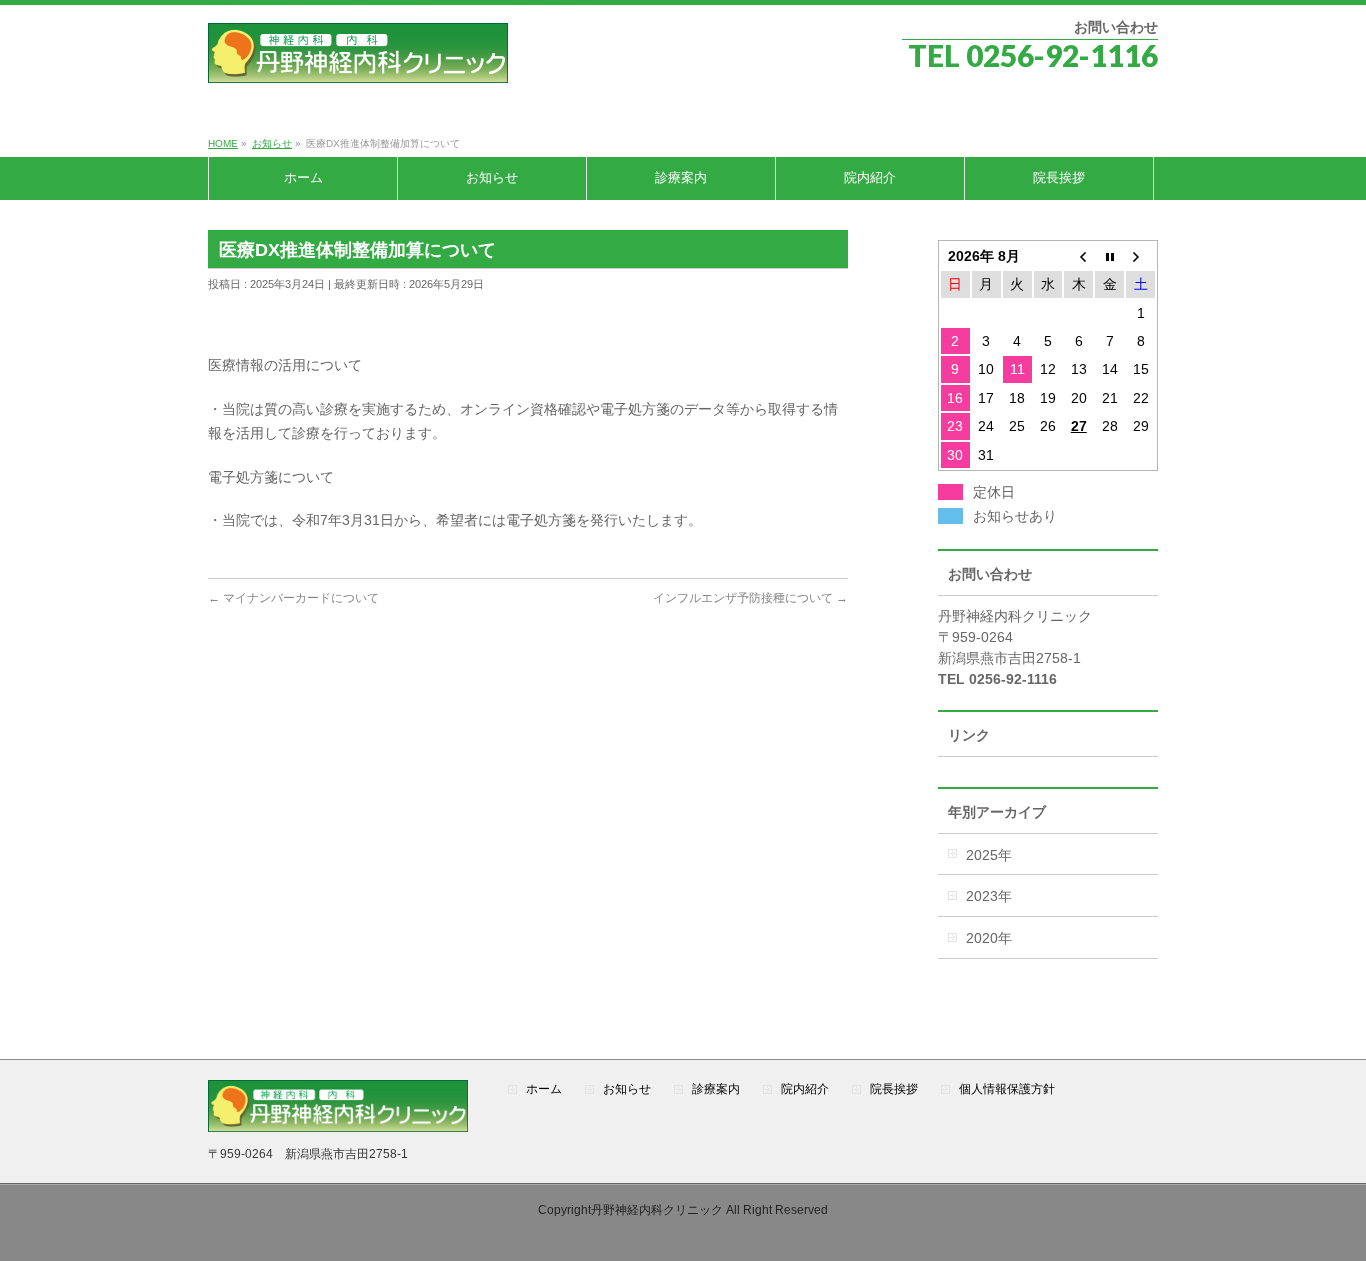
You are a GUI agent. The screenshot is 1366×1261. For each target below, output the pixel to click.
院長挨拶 (894, 1089)
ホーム (544, 1089)
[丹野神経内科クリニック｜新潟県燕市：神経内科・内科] (358, 60)
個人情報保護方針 (1007, 1089)
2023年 (989, 896)
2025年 (989, 855)
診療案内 (716, 1089)
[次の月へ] (1140, 256)
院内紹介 (805, 1089)
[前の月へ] (1078, 256)
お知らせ (627, 1089)
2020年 (989, 938)
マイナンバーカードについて (293, 598)
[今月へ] (1109, 256)
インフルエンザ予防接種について (750, 598)
